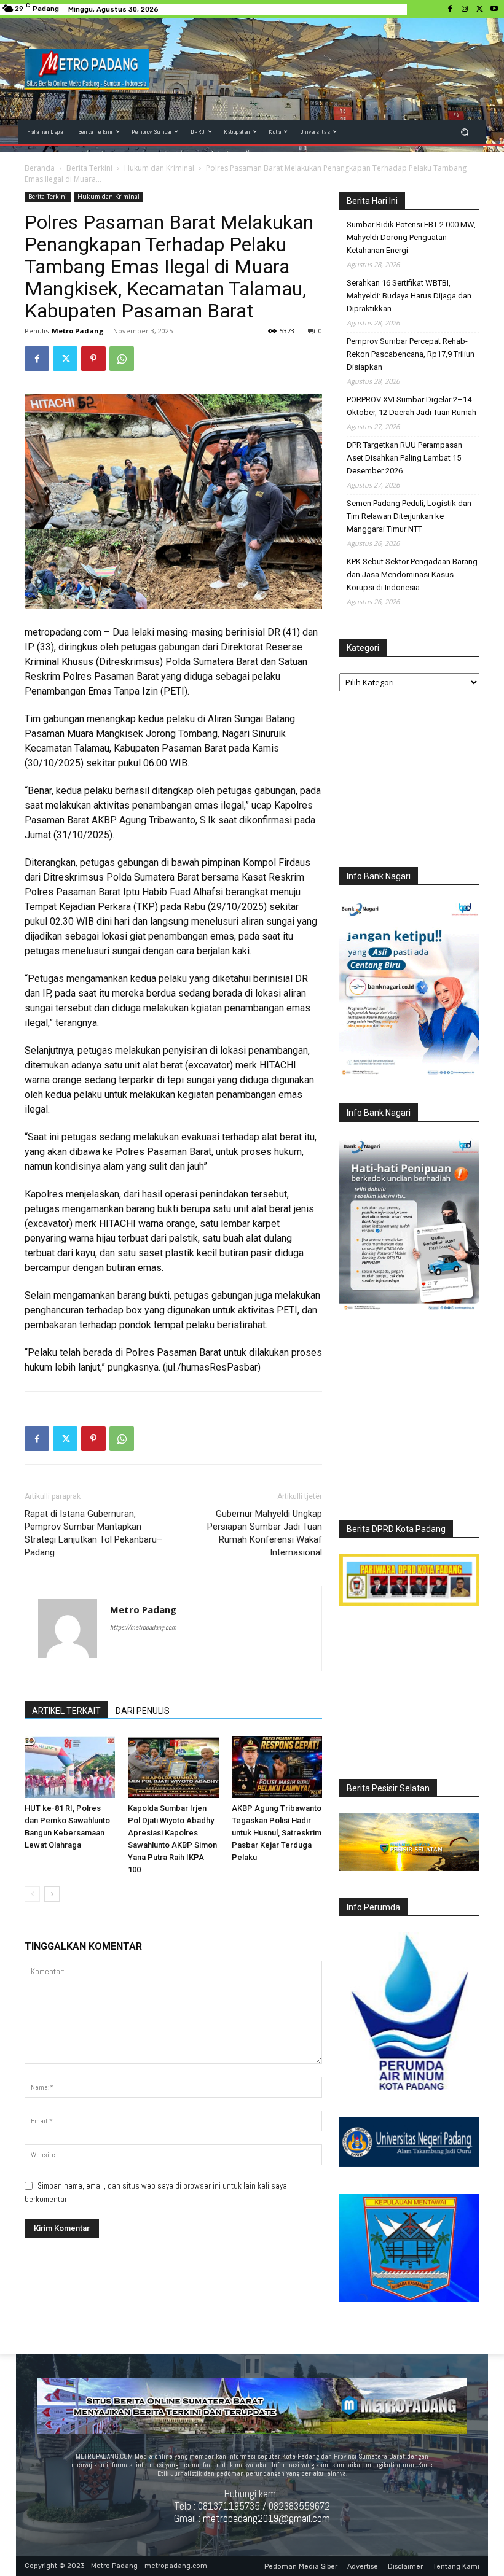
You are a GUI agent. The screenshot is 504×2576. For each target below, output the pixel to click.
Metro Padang (77, 331)
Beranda (40, 168)
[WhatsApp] (122, 359)
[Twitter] (479, 9)
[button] (465, 132)
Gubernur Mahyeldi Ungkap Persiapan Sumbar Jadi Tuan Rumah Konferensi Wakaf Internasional (265, 1533)
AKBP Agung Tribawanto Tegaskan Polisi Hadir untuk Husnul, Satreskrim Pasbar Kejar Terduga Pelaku (277, 1833)
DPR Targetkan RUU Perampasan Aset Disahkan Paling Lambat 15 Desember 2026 (404, 458)
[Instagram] (465, 9)
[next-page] (52, 1894)
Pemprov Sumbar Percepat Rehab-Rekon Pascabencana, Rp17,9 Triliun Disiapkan (411, 354)
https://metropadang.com (143, 1627)
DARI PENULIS (143, 1711)
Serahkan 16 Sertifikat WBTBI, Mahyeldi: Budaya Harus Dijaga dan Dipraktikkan (409, 296)
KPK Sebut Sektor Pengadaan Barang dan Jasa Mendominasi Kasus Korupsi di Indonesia (412, 574)
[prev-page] (32, 1894)
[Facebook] (450, 9)
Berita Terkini (89, 168)
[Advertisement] (409, 782)
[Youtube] (494, 9)
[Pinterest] (93, 359)
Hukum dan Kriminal (159, 168)
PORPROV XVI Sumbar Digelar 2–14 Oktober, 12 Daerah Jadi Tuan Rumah (411, 406)
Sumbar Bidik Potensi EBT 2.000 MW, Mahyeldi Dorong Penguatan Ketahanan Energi (411, 237)
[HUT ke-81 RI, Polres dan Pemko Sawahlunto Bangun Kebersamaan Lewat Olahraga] (70, 1767)
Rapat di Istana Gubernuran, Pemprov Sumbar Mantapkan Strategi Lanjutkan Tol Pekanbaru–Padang (93, 1533)
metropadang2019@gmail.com (266, 2518)
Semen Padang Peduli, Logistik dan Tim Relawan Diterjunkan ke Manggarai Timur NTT (409, 516)
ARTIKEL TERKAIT (66, 1711)
